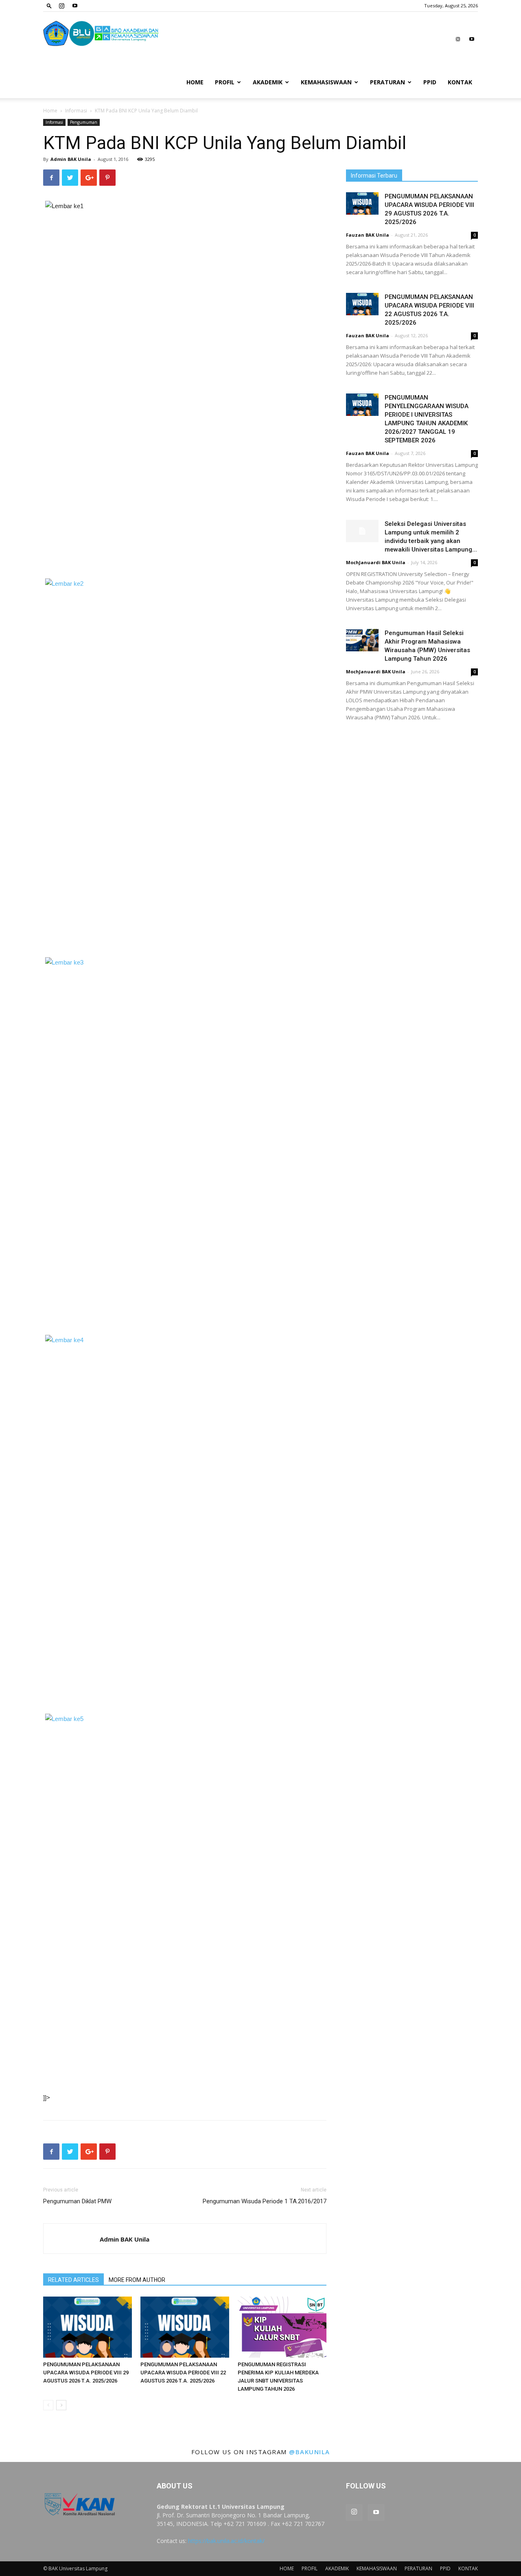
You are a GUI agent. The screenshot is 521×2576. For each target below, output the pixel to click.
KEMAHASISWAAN (326, 82)
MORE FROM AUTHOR (137, 2280)
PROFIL (225, 82)
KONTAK (460, 82)
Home (50, 111)
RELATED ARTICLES (73, 2280)
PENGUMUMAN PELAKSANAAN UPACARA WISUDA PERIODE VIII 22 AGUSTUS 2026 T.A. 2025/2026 (183, 2373)
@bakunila (310, 2452)
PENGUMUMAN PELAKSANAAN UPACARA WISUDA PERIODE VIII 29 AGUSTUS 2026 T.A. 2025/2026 (86, 2373)
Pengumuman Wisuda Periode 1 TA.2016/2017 (265, 2201)
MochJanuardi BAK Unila (376, 562)
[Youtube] (75, 6)
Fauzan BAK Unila (368, 235)
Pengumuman (84, 122)
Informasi (76, 111)
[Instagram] (61, 6)
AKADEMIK (268, 82)
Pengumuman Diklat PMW (77, 2201)
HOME (195, 82)
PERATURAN (387, 82)
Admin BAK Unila (71, 159)
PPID (430, 82)
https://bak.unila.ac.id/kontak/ (226, 2541)
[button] (49, 5)
